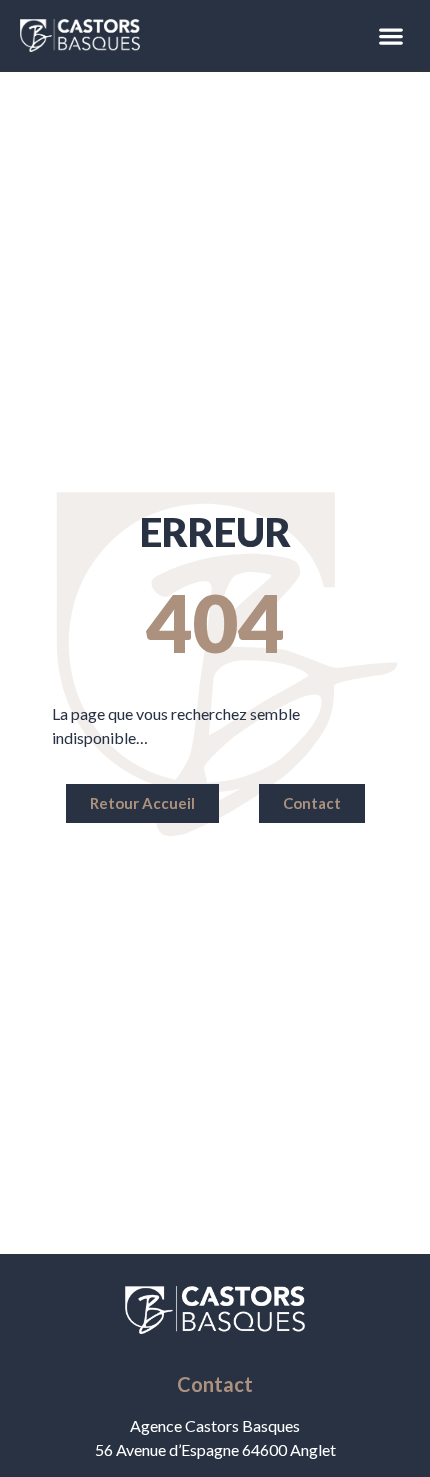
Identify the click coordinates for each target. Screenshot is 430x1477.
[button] (390, 35)
